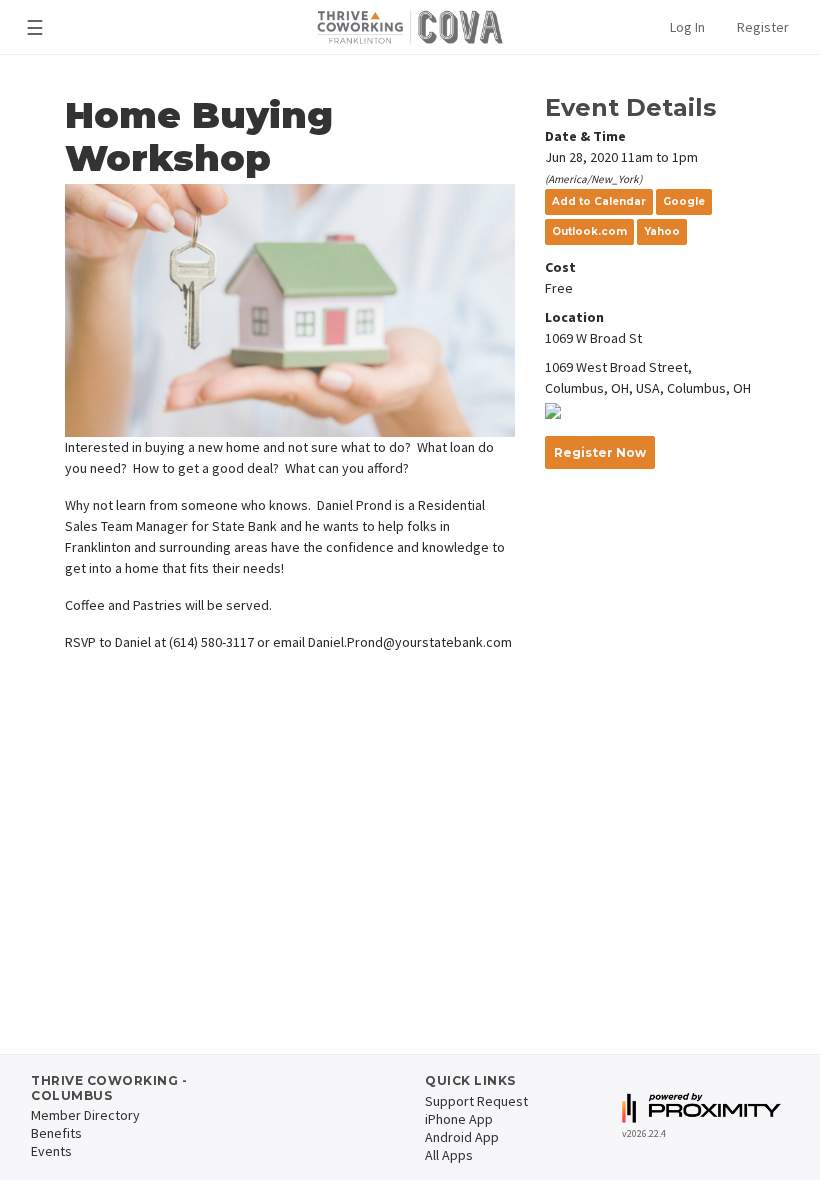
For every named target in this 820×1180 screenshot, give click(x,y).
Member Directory (85, 1115)
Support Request (476, 1101)
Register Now (600, 452)
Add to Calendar (599, 201)
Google (684, 201)
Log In (687, 27)
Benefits (56, 1133)
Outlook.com (589, 231)
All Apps (449, 1155)
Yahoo (662, 231)
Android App (462, 1137)
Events (51, 1151)
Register (763, 27)
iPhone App (459, 1119)
